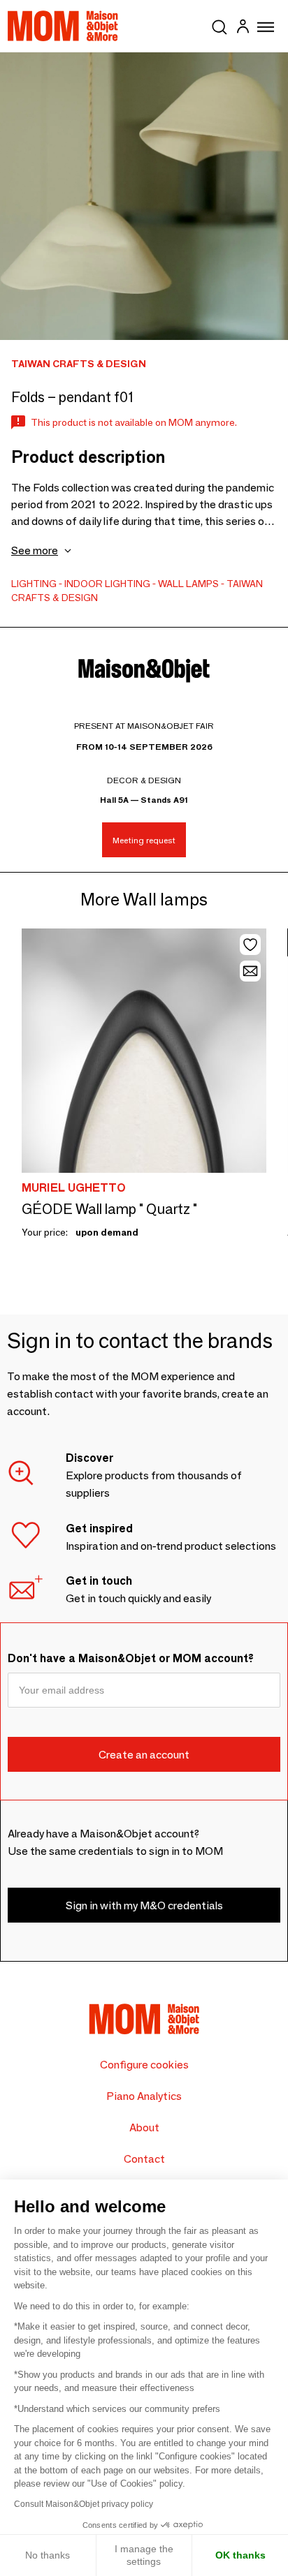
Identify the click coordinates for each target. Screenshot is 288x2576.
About (144, 2127)
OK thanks (240, 2555)
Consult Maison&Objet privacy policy (84, 2504)
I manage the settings (144, 2555)
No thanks (48, 2555)
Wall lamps (188, 584)
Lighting (34, 584)
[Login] (243, 28)
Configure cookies (144, 2065)
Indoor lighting (107, 584)
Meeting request (144, 840)
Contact (144, 2159)
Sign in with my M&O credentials (144, 1905)
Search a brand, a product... (219, 24)
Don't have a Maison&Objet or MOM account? (131, 1658)
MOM (63, 26)
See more (35, 550)
